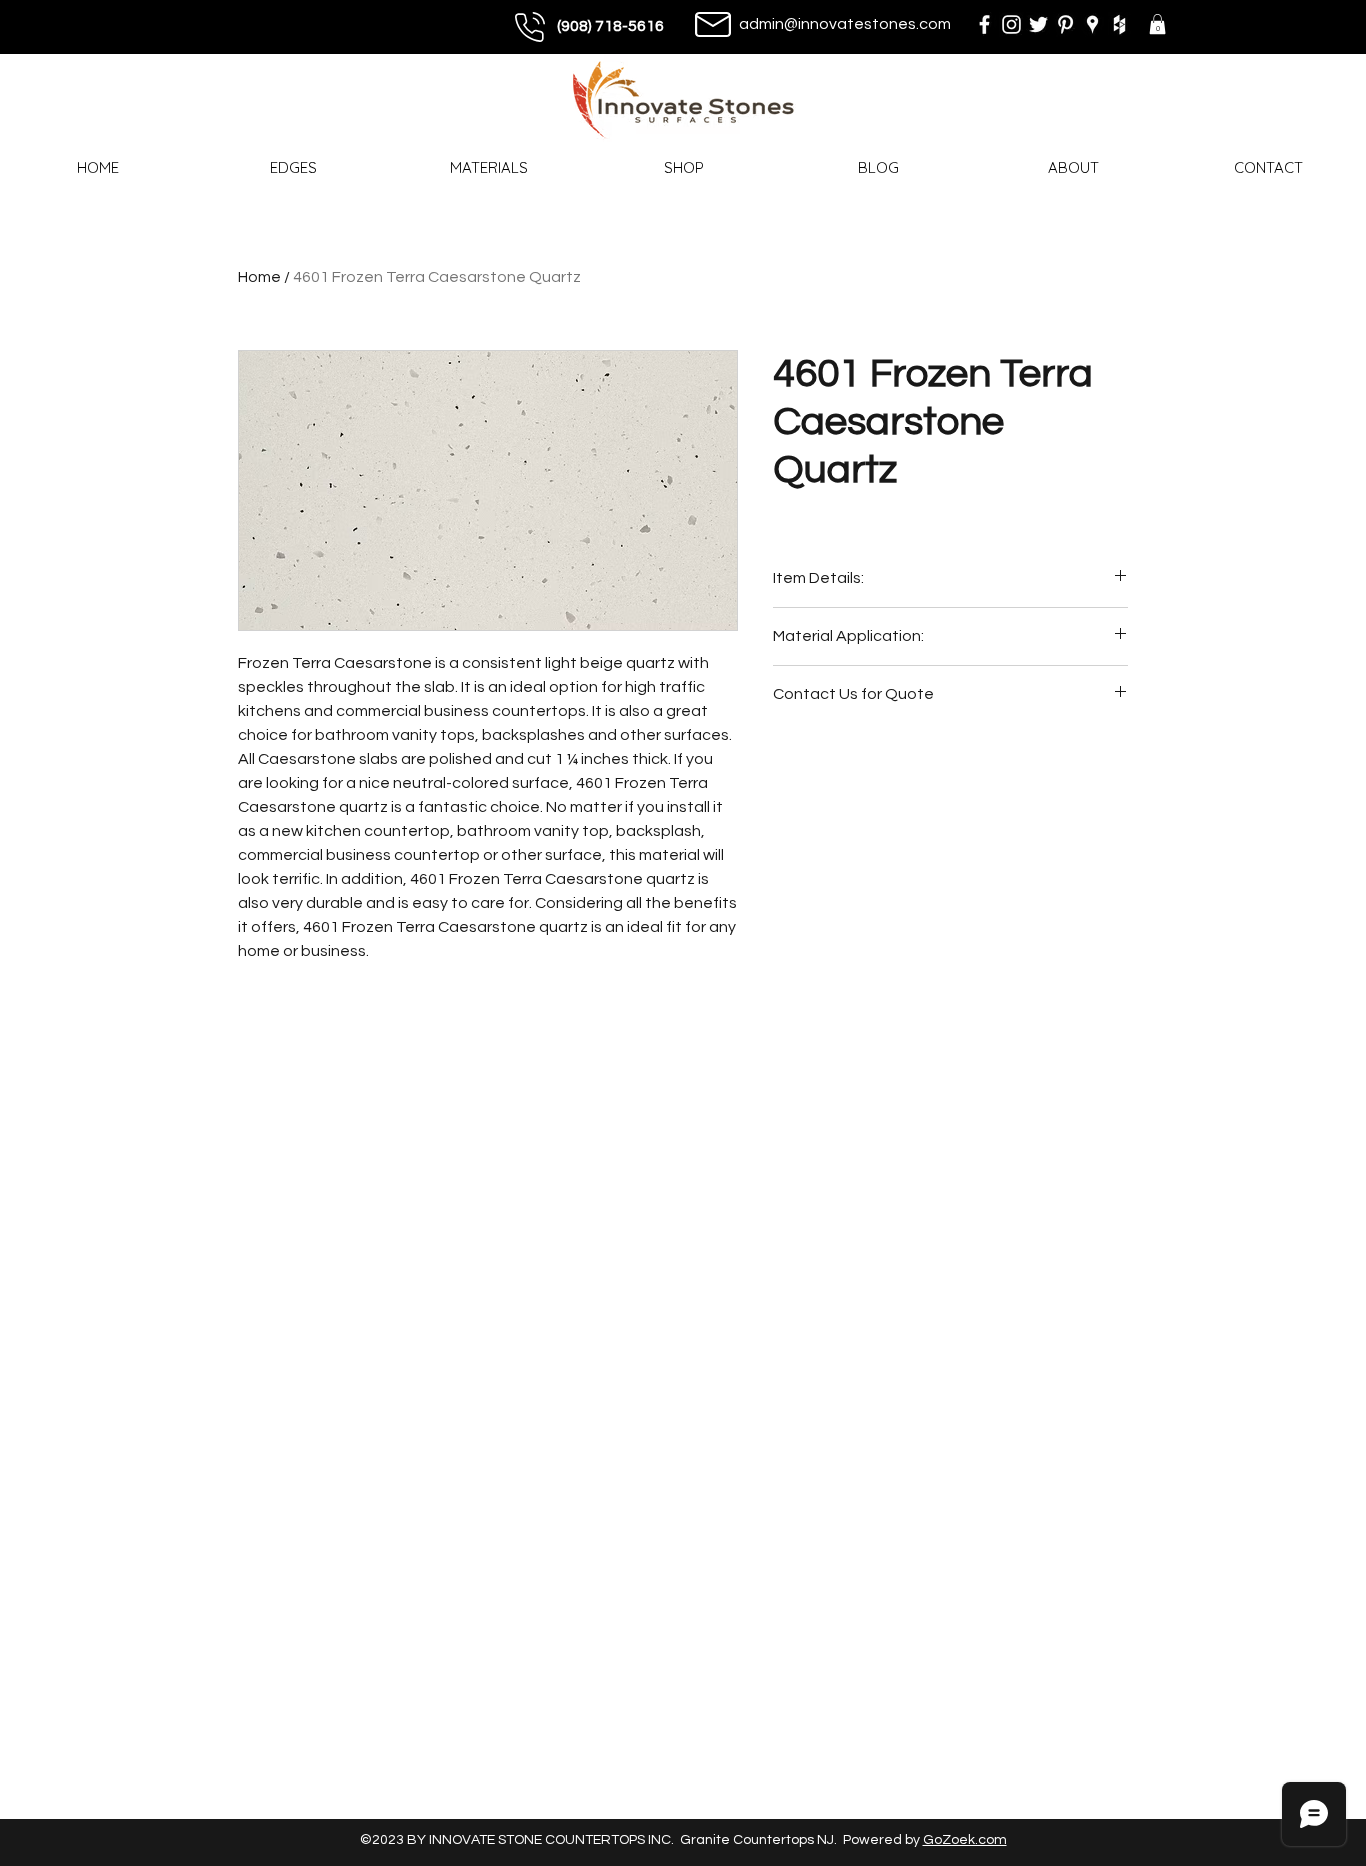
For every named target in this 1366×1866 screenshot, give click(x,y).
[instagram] (1011, 24)
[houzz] (1119, 24)
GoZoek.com (965, 1840)
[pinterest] (1065, 24)
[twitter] (1038, 24)
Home (259, 277)
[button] (1157, 24)
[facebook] (984, 24)
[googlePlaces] (1092, 24)
